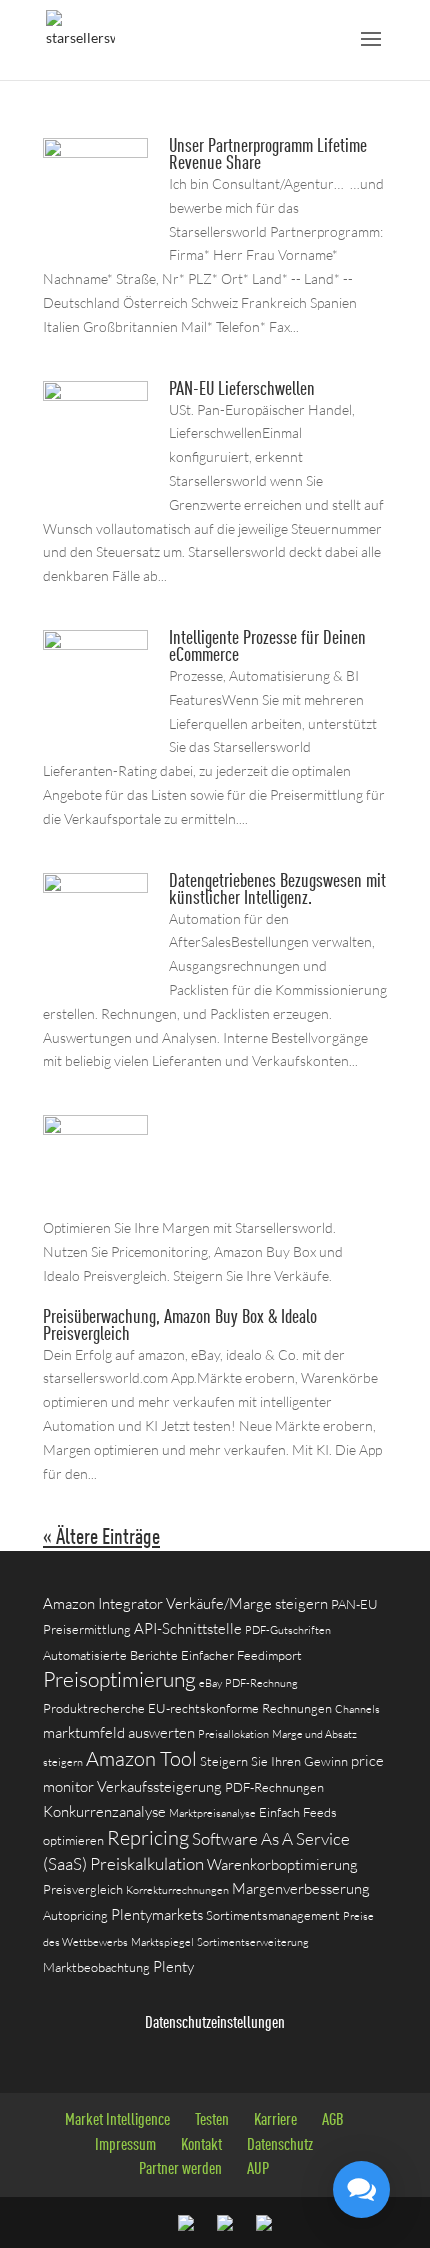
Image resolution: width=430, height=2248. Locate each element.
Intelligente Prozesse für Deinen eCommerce (267, 647)
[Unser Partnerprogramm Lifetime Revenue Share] (95, 230)
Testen (212, 2120)
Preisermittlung (87, 1629)
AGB (333, 2120)
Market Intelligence (117, 2120)
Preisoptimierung (119, 1679)
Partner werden (180, 2169)
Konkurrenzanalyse (104, 1811)
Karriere (275, 2120)
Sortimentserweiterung (253, 1942)
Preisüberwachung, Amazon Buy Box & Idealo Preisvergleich (180, 1326)
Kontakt (201, 2145)
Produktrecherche (94, 1708)
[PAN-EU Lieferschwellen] (95, 469)
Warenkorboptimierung (282, 1864)
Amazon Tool (141, 1758)
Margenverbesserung (301, 1888)
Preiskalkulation (147, 1863)
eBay (210, 1683)
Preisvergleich (83, 1889)
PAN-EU (354, 1604)
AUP (258, 2169)
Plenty (173, 1966)
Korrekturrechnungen (177, 1890)
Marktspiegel (162, 1942)
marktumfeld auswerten (119, 1732)
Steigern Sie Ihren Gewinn (274, 1761)
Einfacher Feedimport (241, 1655)
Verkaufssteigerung (159, 1786)
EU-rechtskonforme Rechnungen (240, 1708)
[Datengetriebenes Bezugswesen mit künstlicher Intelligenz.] (95, 961)
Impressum (125, 2145)
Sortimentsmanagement (273, 1915)
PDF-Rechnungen (274, 1787)
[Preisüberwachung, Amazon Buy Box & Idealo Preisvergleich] (95, 1203)
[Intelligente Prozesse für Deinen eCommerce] (95, 719)
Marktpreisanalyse (212, 1813)
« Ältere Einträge (101, 1538)
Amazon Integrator (103, 1603)
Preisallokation (233, 1734)
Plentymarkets (157, 1914)
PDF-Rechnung (261, 1683)
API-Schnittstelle (188, 1628)
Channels (357, 1709)
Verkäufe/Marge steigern (247, 1603)
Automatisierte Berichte (110, 1655)
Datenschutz (280, 2145)
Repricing (148, 1837)
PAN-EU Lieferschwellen (242, 390)
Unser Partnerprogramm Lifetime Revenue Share (268, 155)
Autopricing (75, 1915)
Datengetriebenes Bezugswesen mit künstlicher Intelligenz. (277, 890)
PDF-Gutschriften (288, 1630)
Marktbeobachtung (96, 1967)
